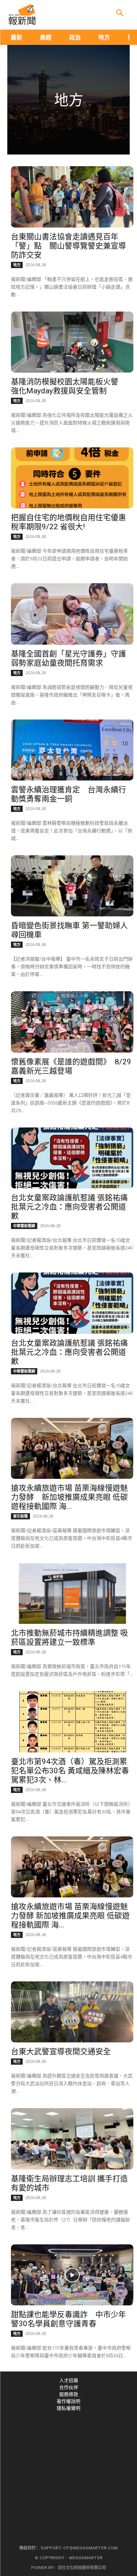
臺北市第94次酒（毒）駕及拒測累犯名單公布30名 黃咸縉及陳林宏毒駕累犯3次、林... (70, 1771)
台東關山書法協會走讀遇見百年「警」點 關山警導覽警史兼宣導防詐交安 (68, 246)
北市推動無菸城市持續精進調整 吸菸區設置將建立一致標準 (69, 1638)
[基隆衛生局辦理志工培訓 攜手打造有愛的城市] (72, 2139)
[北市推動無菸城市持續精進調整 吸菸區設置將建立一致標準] (72, 1593)
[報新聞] (22, 15)
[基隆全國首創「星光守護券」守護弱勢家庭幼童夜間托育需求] (72, 614)
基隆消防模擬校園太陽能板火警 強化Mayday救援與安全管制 (68, 386)
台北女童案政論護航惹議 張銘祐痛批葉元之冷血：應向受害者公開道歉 (69, 1207)
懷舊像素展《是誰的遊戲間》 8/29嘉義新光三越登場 (71, 1066)
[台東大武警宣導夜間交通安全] (72, 2012)
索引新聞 (20, 1516)
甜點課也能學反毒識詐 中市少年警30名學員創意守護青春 (68, 2319)
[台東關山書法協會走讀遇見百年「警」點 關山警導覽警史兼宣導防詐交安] (72, 197)
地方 (17, 265)
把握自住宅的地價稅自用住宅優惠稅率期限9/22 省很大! (68, 522)
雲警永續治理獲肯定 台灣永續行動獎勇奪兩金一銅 (68, 794)
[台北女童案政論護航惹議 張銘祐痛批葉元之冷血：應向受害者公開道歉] (72, 1158)
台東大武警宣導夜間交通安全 (61, 2052)
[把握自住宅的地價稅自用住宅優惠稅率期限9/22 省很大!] (72, 478)
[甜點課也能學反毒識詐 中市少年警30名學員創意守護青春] (72, 2275)
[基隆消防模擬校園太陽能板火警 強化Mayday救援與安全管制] (72, 342)
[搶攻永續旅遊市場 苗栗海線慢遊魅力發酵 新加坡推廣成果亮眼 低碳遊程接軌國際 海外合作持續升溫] (72, 1448)
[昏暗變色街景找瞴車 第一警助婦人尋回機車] (72, 886)
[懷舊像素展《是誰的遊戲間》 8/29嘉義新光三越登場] (72, 1022)
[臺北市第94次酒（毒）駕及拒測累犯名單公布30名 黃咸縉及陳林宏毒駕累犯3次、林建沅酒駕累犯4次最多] (72, 1722)
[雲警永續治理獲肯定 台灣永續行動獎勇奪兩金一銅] (72, 750)
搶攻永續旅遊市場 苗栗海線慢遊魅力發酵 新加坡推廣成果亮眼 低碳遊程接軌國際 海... (69, 1497)
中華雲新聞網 (24, 1226)
